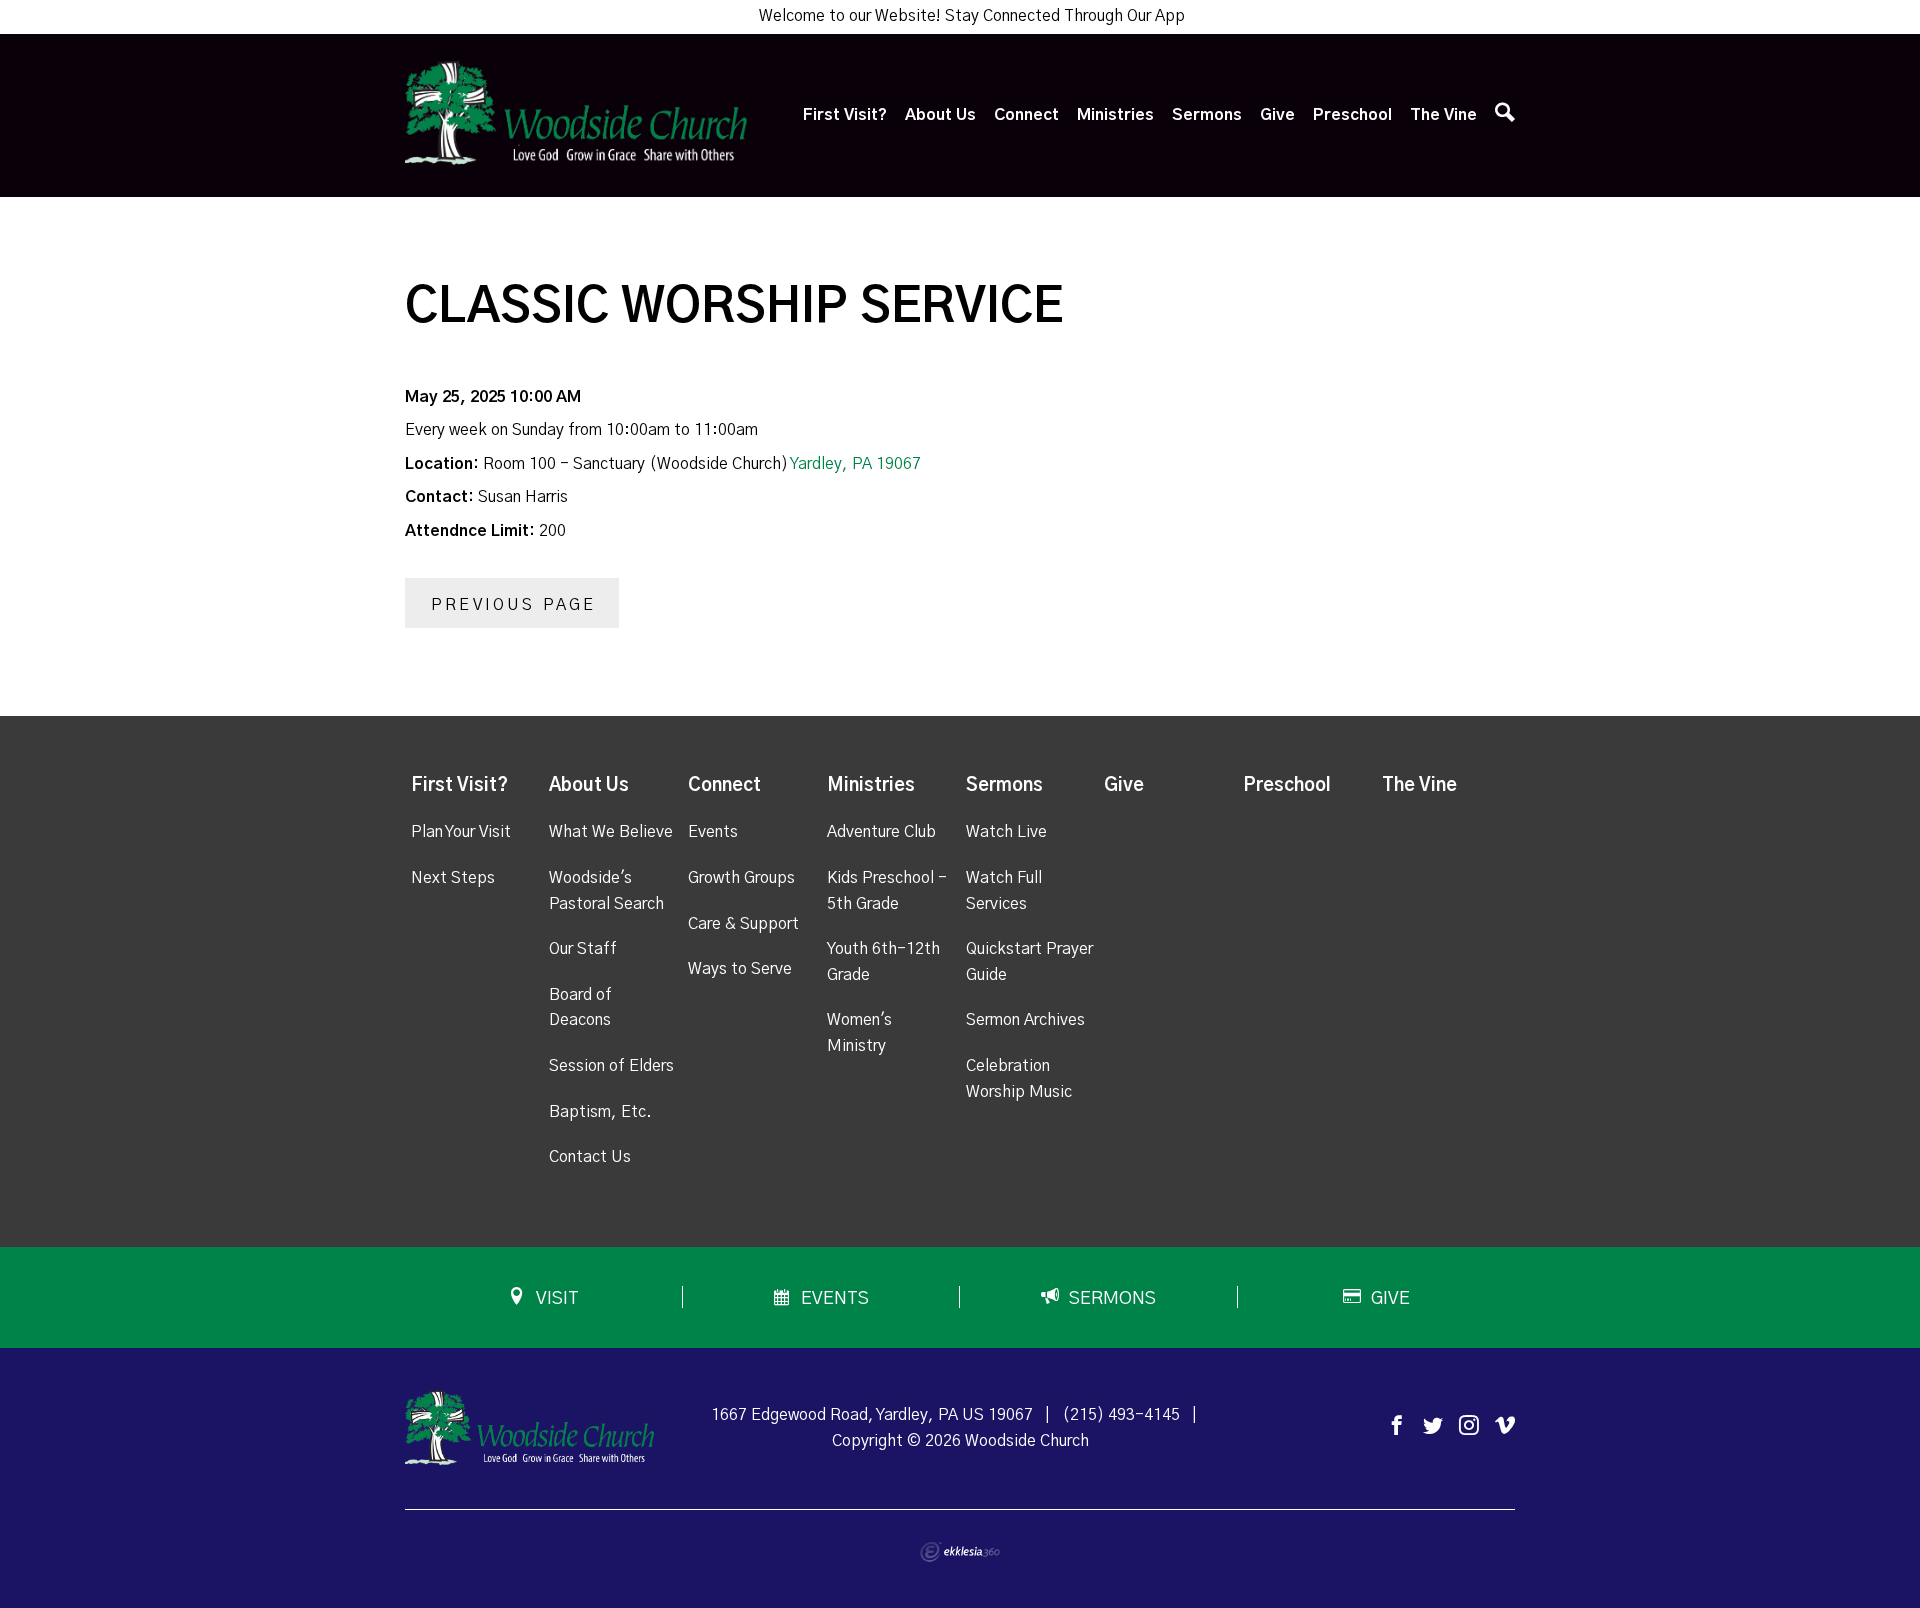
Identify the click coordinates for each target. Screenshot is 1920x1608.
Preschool (1352, 115)
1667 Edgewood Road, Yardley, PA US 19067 (872, 1415)
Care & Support (743, 924)
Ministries (1115, 115)
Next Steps (453, 878)
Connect (1026, 115)
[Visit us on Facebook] (1397, 1426)
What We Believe (611, 832)
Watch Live (1006, 832)
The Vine (1443, 115)
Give (1277, 115)
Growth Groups (741, 878)
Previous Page (514, 605)
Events (713, 832)
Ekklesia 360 (960, 1552)
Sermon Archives (1025, 1020)
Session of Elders (611, 1066)
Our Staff (583, 949)
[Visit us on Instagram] (1469, 1426)
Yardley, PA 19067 (855, 464)
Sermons (1207, 115)
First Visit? (845, 115)
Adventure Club (881, 832)
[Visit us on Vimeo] (1505, 1426)
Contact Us (590, 1157)
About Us (940, 115)
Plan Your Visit (461, 832)
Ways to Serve (740, 969)
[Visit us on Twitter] (1433, 1426)
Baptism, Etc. (600, 1112)
